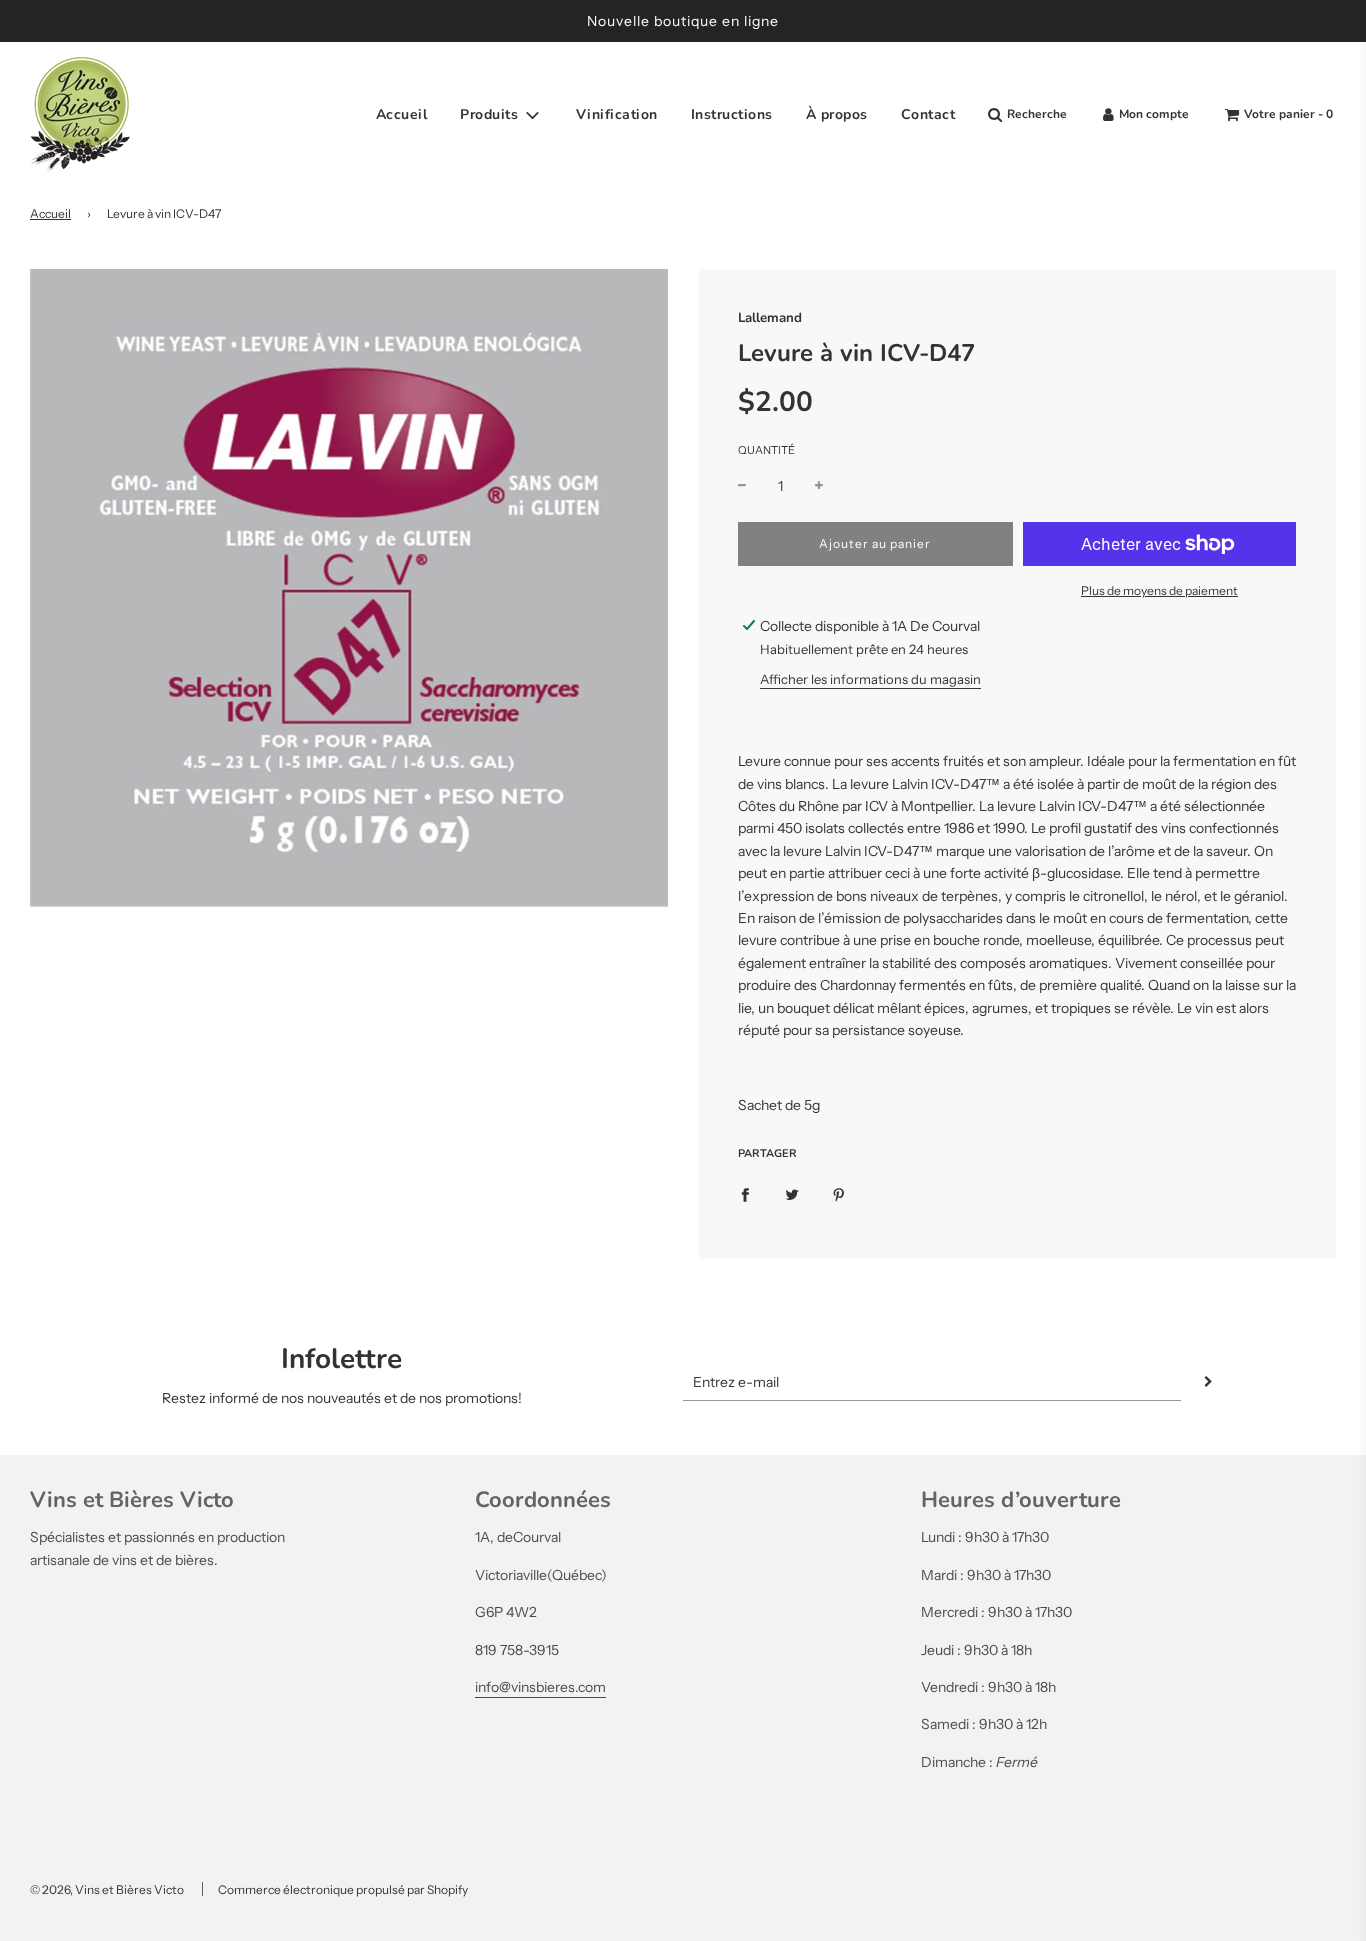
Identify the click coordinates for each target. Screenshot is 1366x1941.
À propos (837, 114)
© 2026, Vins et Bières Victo (107, 1889)
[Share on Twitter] (792, 1193)
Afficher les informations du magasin (870, 679)
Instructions (732, 114)
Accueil (402, 114)
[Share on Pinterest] (839, 1193)
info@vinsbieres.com (540, 1687)
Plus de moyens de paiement (1159, 590)
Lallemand (770, 318)
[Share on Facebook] (745, 1193)
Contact (928, 114)
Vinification (617, 114)
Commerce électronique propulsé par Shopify (343, 1889)
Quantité (766, 450)
